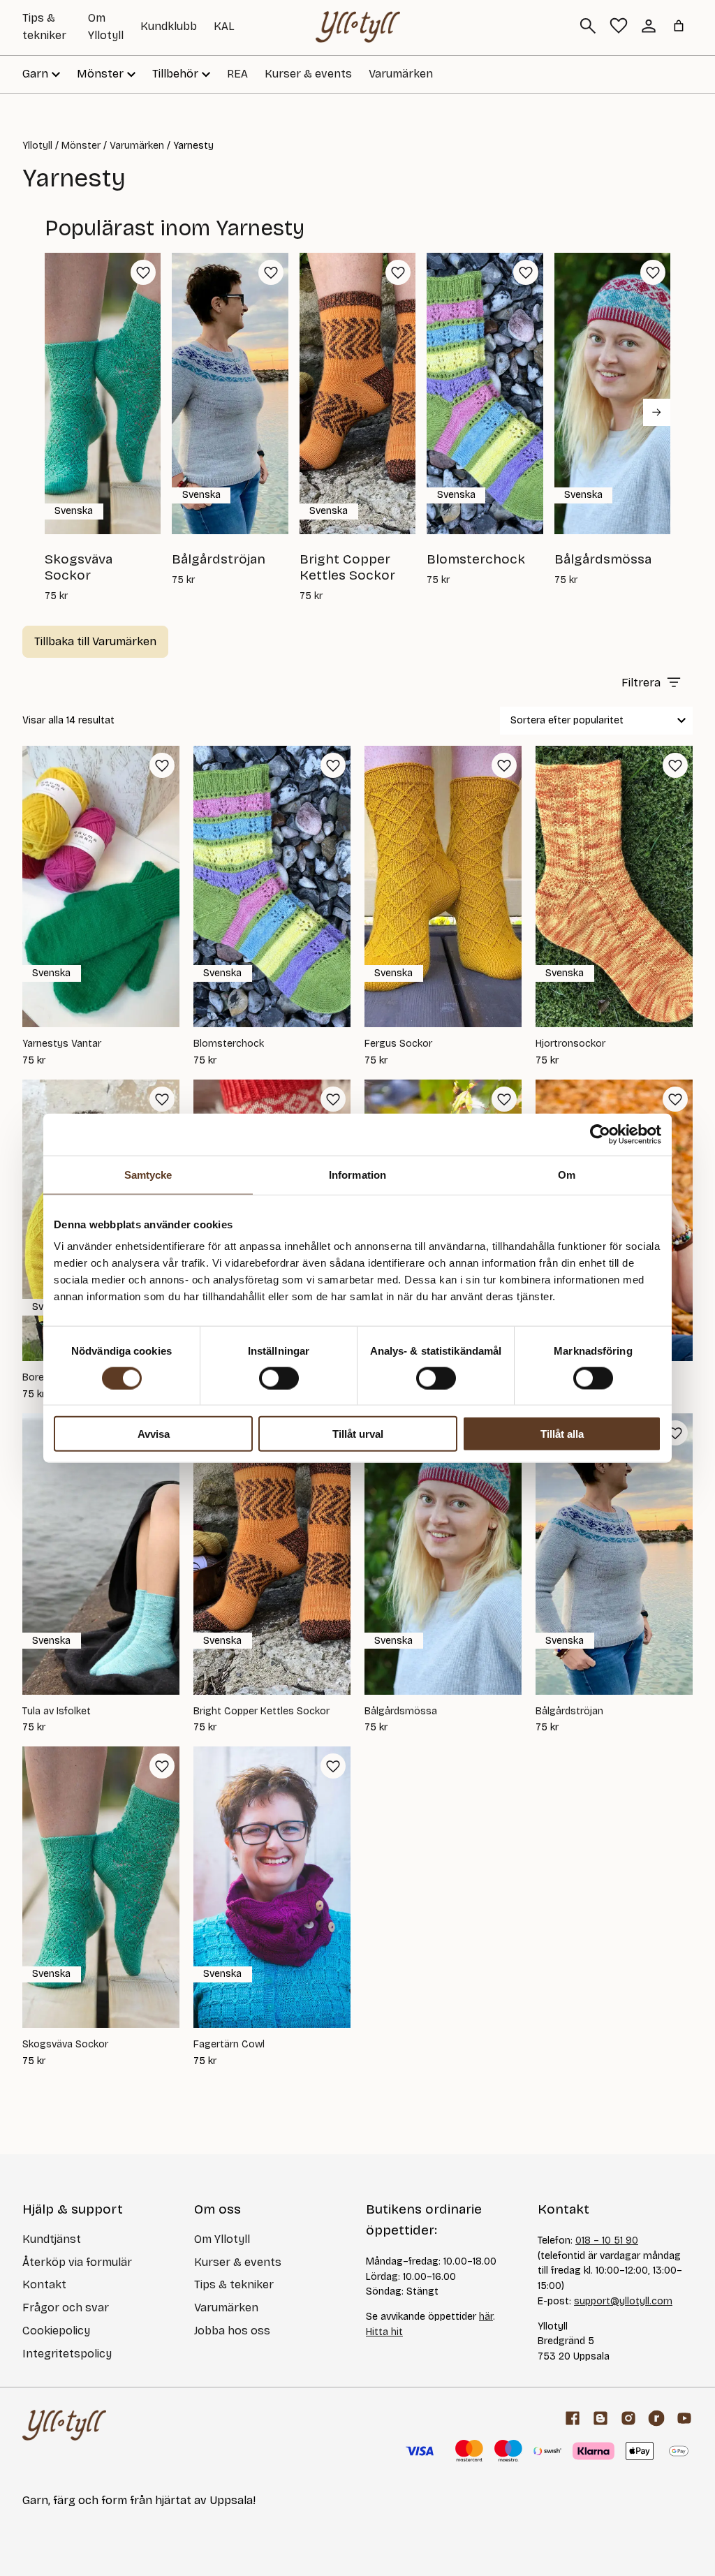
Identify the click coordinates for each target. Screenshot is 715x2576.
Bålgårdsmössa (401, 1712)
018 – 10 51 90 (607, 2240)
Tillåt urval (358, 1434)
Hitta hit (384, 2332)
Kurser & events (308, 74)
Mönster (81, 146)
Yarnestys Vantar (62, 1044)
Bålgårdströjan (569, 1712)
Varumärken (401, 74)
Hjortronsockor (570, 1044)
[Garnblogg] (600, 2418)
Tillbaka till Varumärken (95, 641)
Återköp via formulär (77, 2262)
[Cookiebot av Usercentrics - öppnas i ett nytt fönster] (600, 1134)
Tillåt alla (562, 1434)
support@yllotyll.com (623, 2301)
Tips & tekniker (234, 2284)
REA (237, 74)
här (486, 2317)
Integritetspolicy (67, 2354)
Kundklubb (169, 26)
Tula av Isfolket (57, 1712)
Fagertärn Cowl (229, 2045)
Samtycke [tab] (148, 1174)
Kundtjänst (52, 2239)
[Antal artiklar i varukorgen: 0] (679, 26)
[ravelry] (656, 2418)
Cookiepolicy (56, 2331)
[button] (143, 272)
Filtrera (641, 683)
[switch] (279, 1378)
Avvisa (154, 1434)
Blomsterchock (229, 1044)
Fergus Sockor (398, 1044)
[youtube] (684, 2418)
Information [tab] (357, 1174)
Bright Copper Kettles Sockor (261, 1712)
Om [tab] (567, 1174)
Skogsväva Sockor (65, 2045)
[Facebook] (573, 2418)
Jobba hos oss (232, 2331)
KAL (224, 26)
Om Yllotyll (222, 2239)
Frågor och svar (66, 2308)
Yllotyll (37, 146)
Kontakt (44, 2284)
